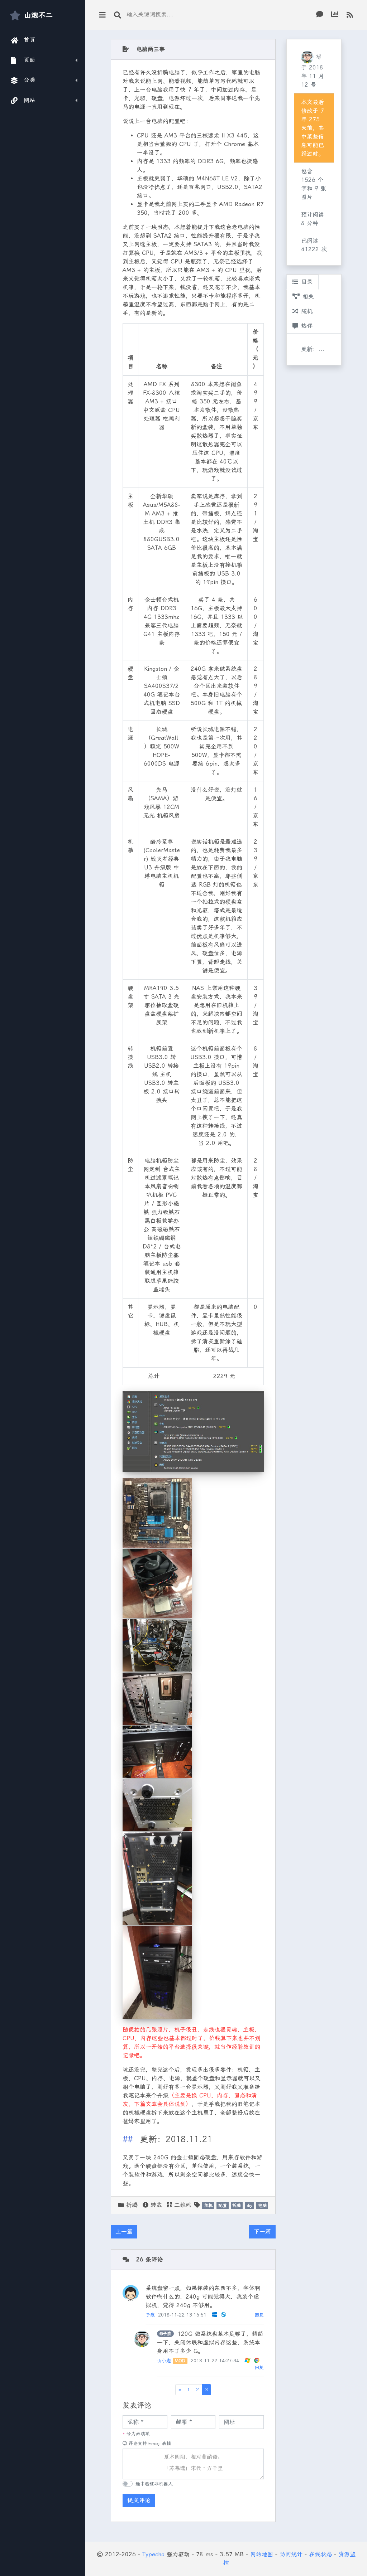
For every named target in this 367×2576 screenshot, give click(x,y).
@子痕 (165, 2334)
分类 (30, 80)
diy (249, 2206)
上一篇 (124, 2231)
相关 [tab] (308, 297)
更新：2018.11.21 (318, 349)
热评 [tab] (307, 326)
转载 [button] (155, 2205)
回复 (259, 2315)
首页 (30, 40)
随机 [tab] (307, 311)
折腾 (132, 2205)
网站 (30, 100)
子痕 (150, 2315)
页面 (30, 60)
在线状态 (320, 2554)
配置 (223, 2206)
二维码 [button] (182, 2205)
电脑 (262, 2206)
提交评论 (139, 2500)
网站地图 (262, 2554)
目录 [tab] (307, 282)
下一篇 (262, 2231)
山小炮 (164, 2361)
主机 (208, 2206)
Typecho (153, 2554)
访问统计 (291, 2554)
